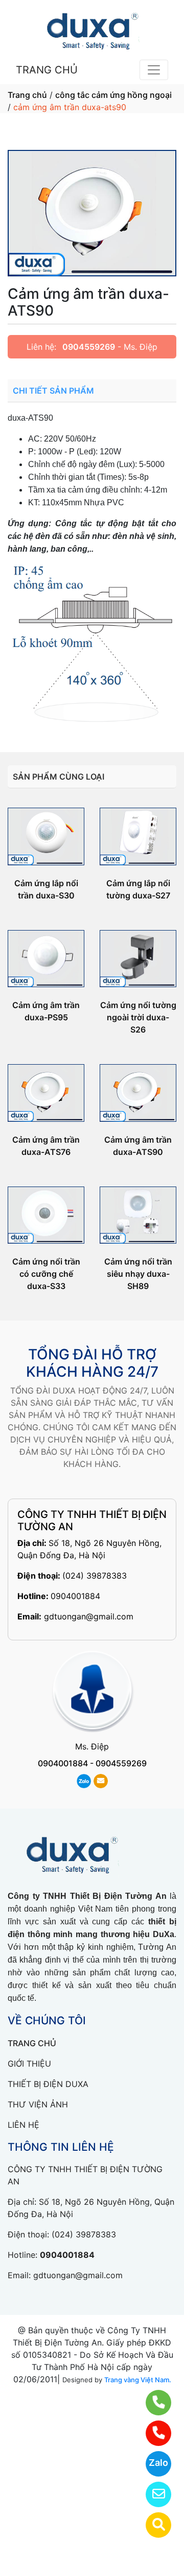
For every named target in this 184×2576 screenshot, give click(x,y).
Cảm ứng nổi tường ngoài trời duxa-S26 (138, 1017)
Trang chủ (27, 95)
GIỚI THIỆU (29, 2064)
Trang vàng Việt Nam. (138, 2380)
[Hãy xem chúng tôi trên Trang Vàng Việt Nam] (152, 2525)
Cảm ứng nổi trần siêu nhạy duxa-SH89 (138, 1274)
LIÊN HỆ (24, 2125)
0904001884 (75, 1596)
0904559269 (89, 347)
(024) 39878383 (95, 1576)
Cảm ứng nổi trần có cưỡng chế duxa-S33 (46, 1274)
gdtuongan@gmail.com (89, 1616)
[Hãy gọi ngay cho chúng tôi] (152, 2433)
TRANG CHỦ (47, 70)
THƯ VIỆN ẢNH (38, 2104)
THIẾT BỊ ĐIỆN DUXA (48, 2084)
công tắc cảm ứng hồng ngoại (113, 95)
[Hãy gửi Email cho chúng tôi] (152, 2494)
